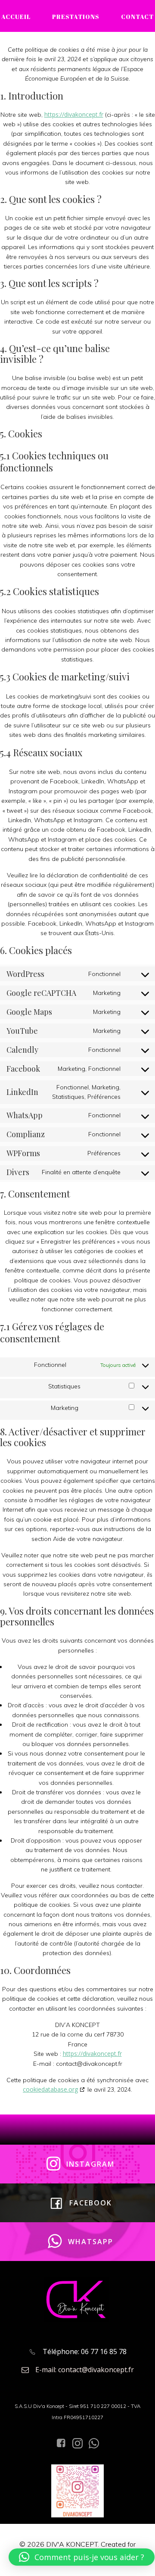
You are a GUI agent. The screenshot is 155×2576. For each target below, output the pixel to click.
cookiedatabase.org (50, 2089)
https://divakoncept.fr (74, 114)
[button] (82, 2557)
